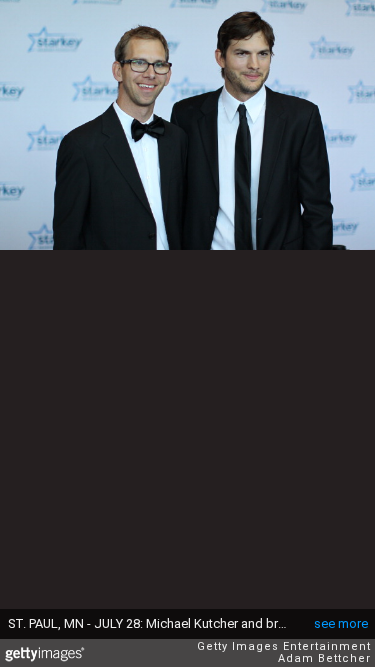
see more (341, 623)
